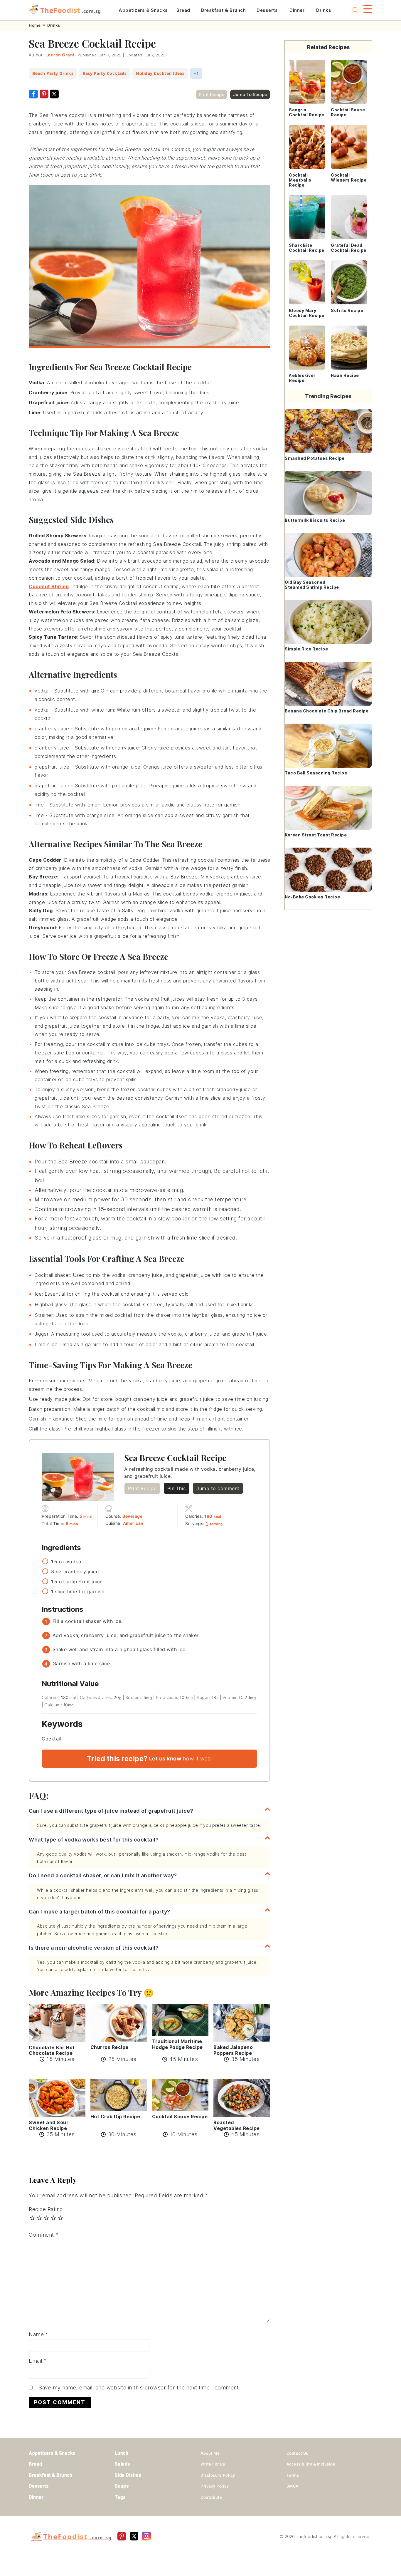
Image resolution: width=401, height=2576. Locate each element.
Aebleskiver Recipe (302, 378)
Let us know (165, 1759)
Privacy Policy (215, 2486)
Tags (120, 2497)
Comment (44, 2235)
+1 (196, 73)
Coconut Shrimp (49, 586)
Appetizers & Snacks (143, 10)
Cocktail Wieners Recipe (349, 177)
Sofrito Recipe (347, 310)
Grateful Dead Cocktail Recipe (349, 248)
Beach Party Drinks (53, 73)
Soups (122, 2486)
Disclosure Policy (218, 2475)
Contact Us (297, 2453)
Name (38, 2334)
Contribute (211, 2497)
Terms (293, 2475)
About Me (210, 2453)
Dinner (297, 10)
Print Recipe (212, 94)
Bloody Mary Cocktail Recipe (307, 313)
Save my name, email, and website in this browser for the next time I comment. (139, 2388)
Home (35, 25)
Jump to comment (218, 1488)
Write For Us (213, 2464)
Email (38, 2361)
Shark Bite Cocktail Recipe (307, 248)
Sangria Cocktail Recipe (307, 112)
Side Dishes (128, 2475)
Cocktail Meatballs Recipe (300, 180)
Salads (122, 2464)
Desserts (267, 10)
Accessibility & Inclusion (311, 2464)
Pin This (177, 1488)
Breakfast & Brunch (223, 10)
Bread (183, 10)
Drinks (324, 10)
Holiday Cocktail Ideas (160, 73)
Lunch (122, 2453)
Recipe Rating (46, 2209)
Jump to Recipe (250, 94)
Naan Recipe (345, 375)
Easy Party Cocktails (105, 73)
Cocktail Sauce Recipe (348, 112)
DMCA (293, 2486)
